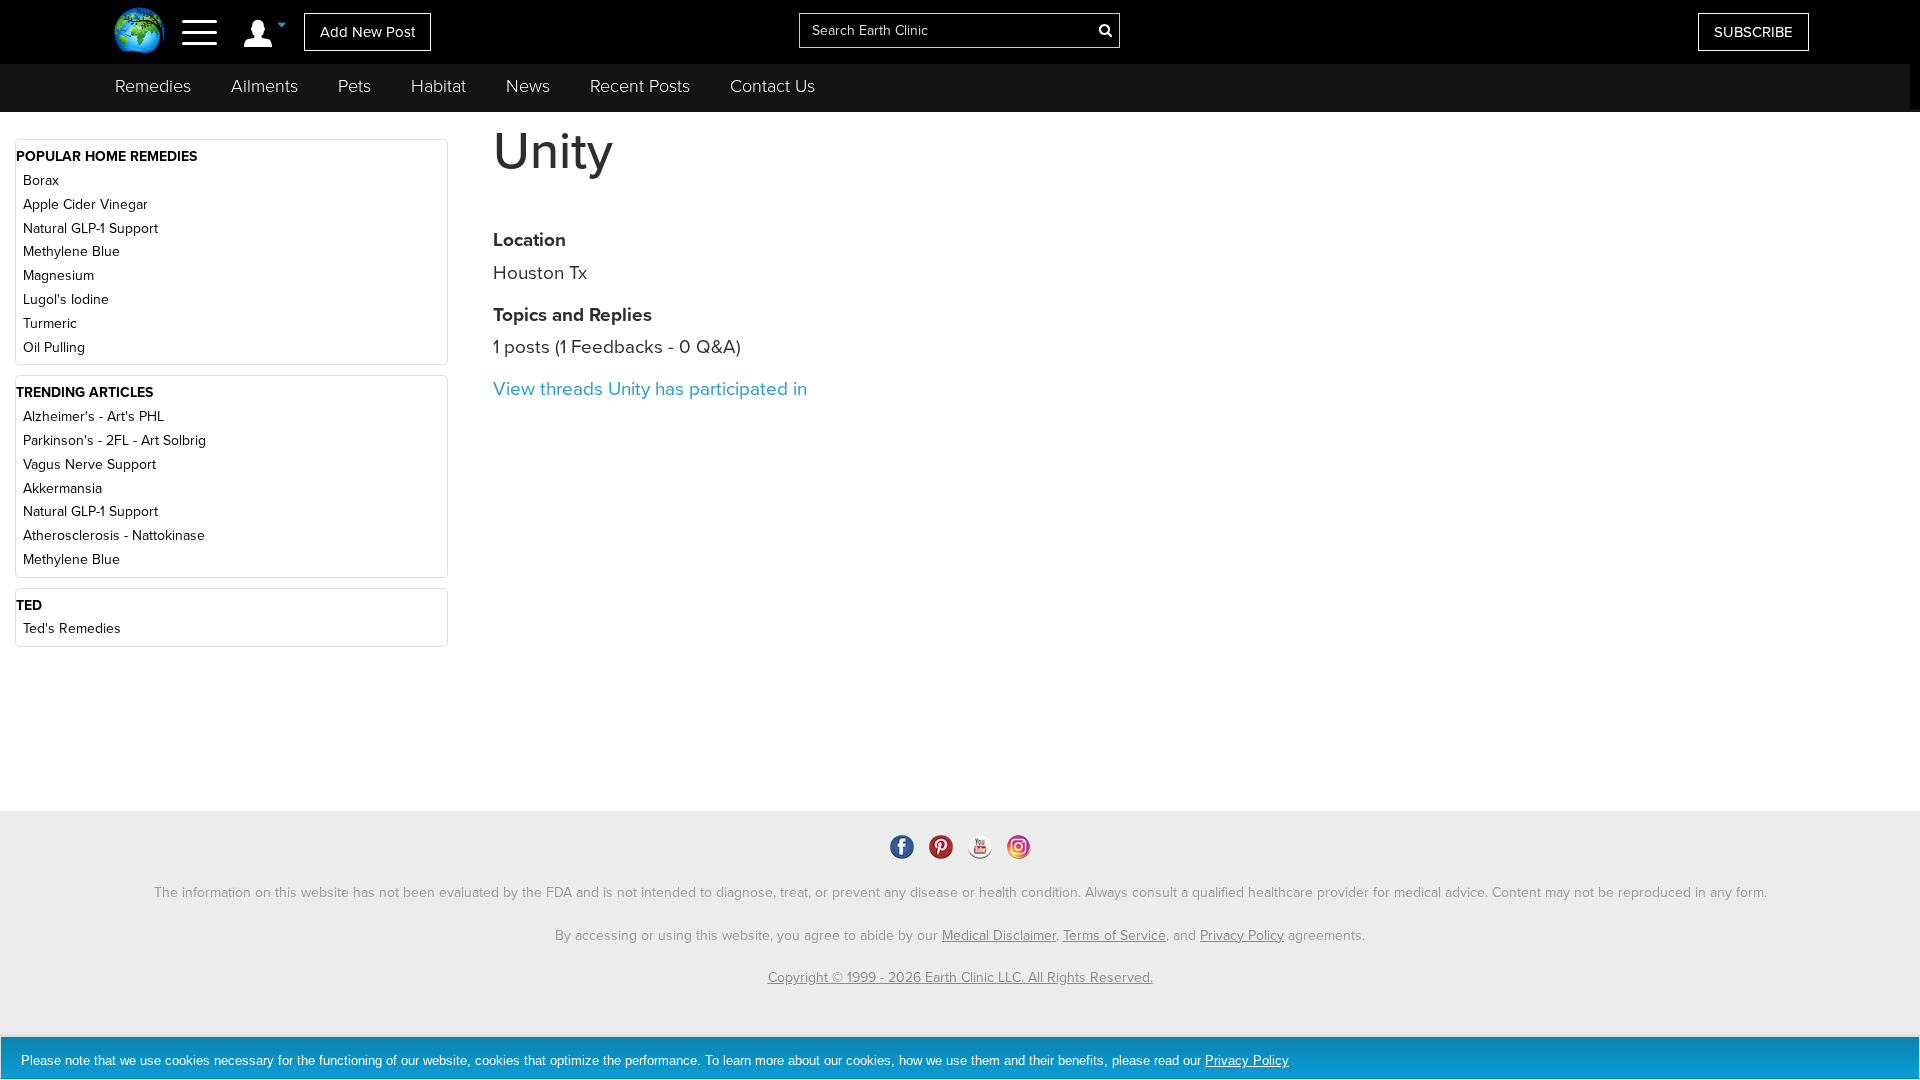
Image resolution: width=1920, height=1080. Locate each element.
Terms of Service (1114, 935)
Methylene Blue (71, 251)
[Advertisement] (1684, 349)
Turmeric (50, 323)
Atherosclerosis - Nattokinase (114, 535)
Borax (41, 180)
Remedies (153, 86)
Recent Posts (640, 86)
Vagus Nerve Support (89, 464)
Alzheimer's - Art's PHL (93, 416)
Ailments (264, 86)
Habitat (438, 86)
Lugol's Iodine (66, 299)
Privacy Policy (1242, 935)
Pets (354, 86)
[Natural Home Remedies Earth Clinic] (139, 32)
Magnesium (58, 275)
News (528, 86)
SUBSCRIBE (1753, 32)
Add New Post (367, 32)
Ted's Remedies (72, 628)
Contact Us (772, 86)
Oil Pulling (54, 347)
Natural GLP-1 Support (90, 228)
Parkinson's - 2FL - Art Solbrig (114, 440)
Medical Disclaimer (999, 935)
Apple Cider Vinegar (85, 204)
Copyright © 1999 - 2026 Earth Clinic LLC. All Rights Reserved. (960, 977)
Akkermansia (62, 488)
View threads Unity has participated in (650, 389)
